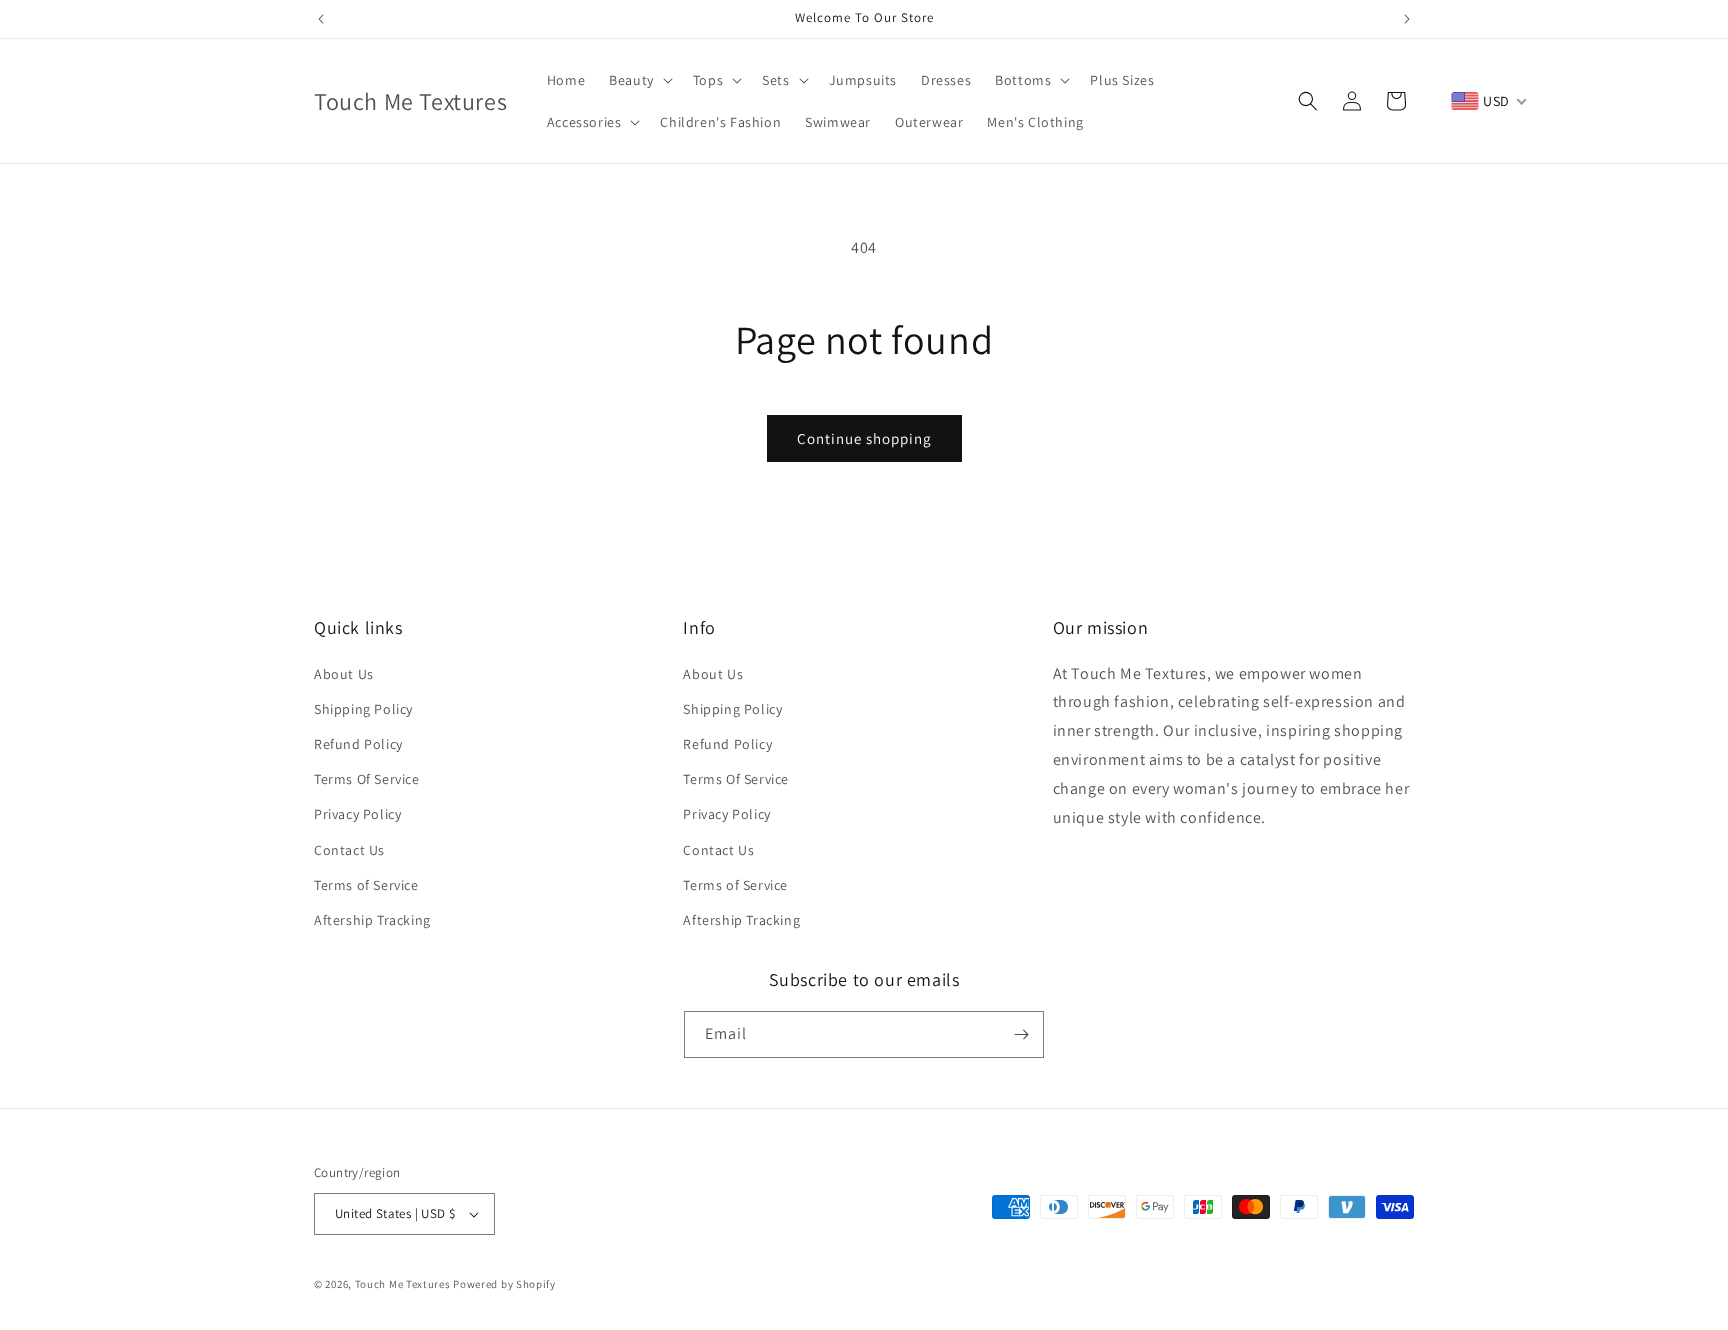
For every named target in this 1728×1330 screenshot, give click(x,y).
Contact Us (349, 850)
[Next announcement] (1407, 19)
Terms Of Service (367, 779)
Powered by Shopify (504, 1284)
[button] (639, 80)
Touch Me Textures (403, 1284)
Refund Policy (358, 744)
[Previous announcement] (321, 19)
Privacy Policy (357, 814)
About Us (344, 674)
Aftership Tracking (372, 920)
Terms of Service (366, 885)
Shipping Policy (363, 709)
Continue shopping (864, 438)
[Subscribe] (1021, 1034)
